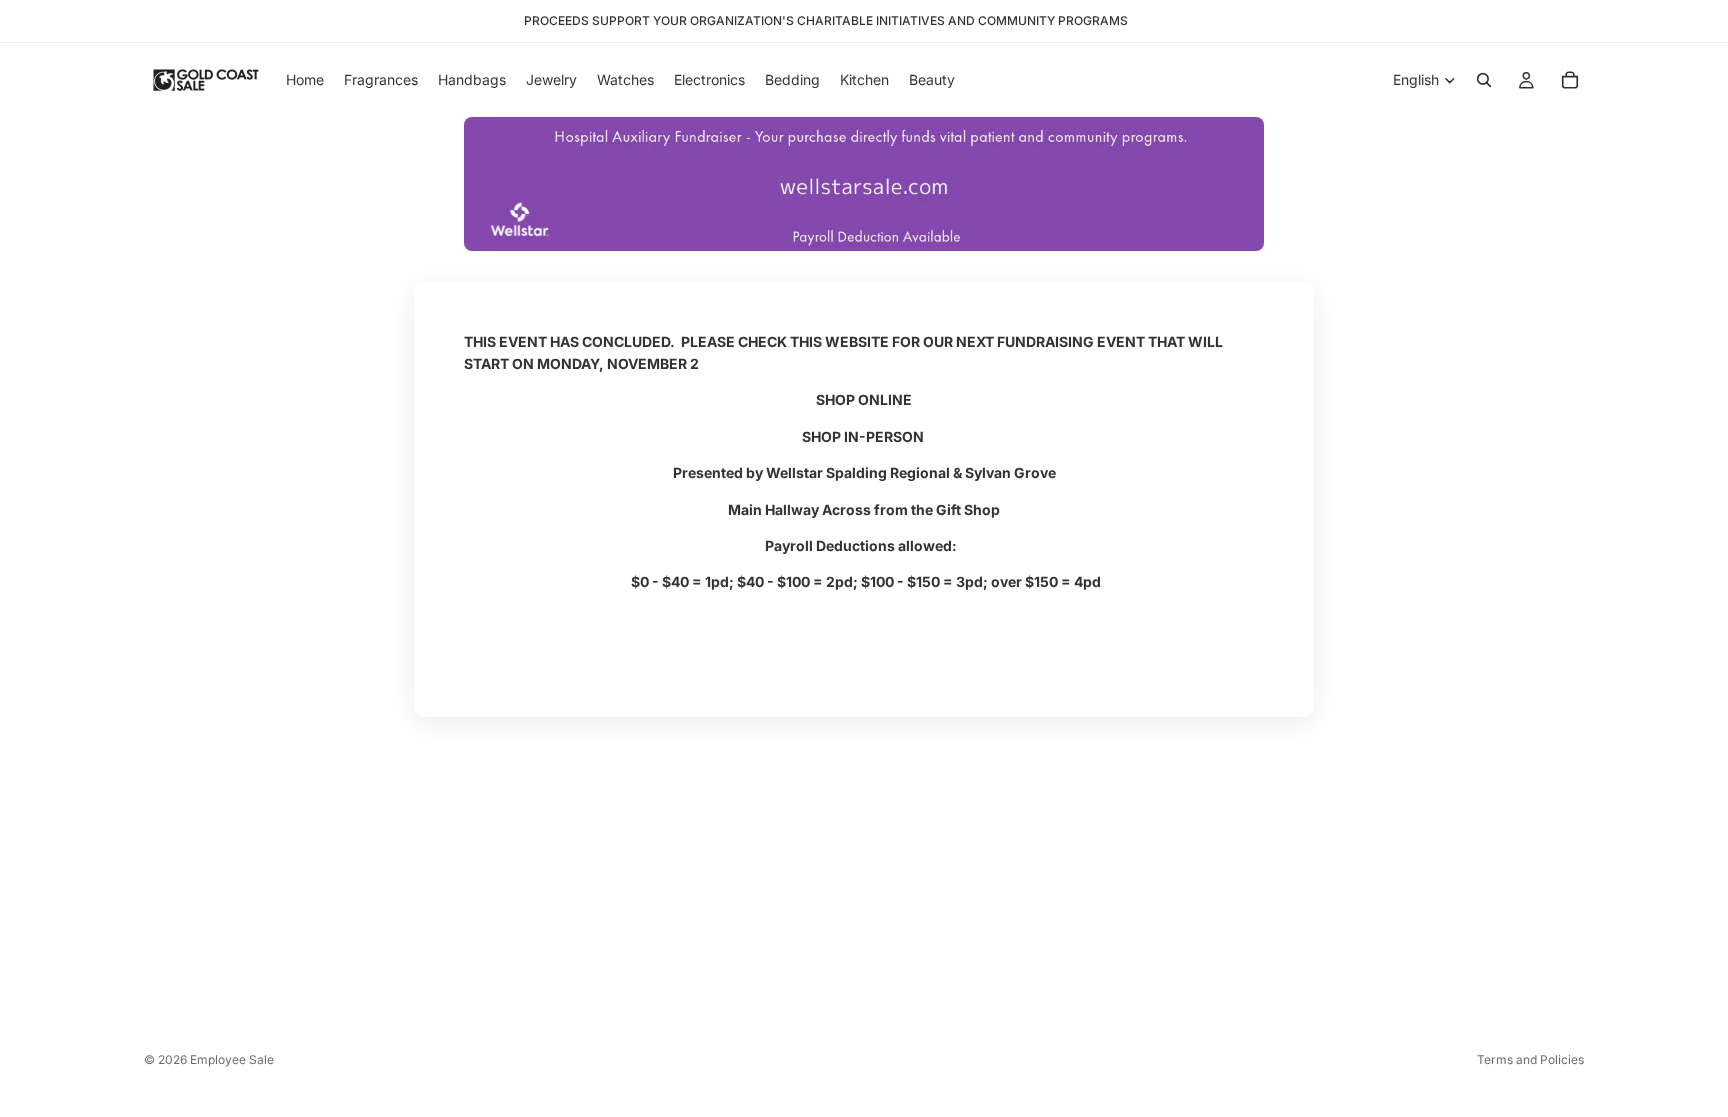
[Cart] (1570, 80)
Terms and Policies (1530, 1059)
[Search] (1484, 80)
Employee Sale (232, 1059)
